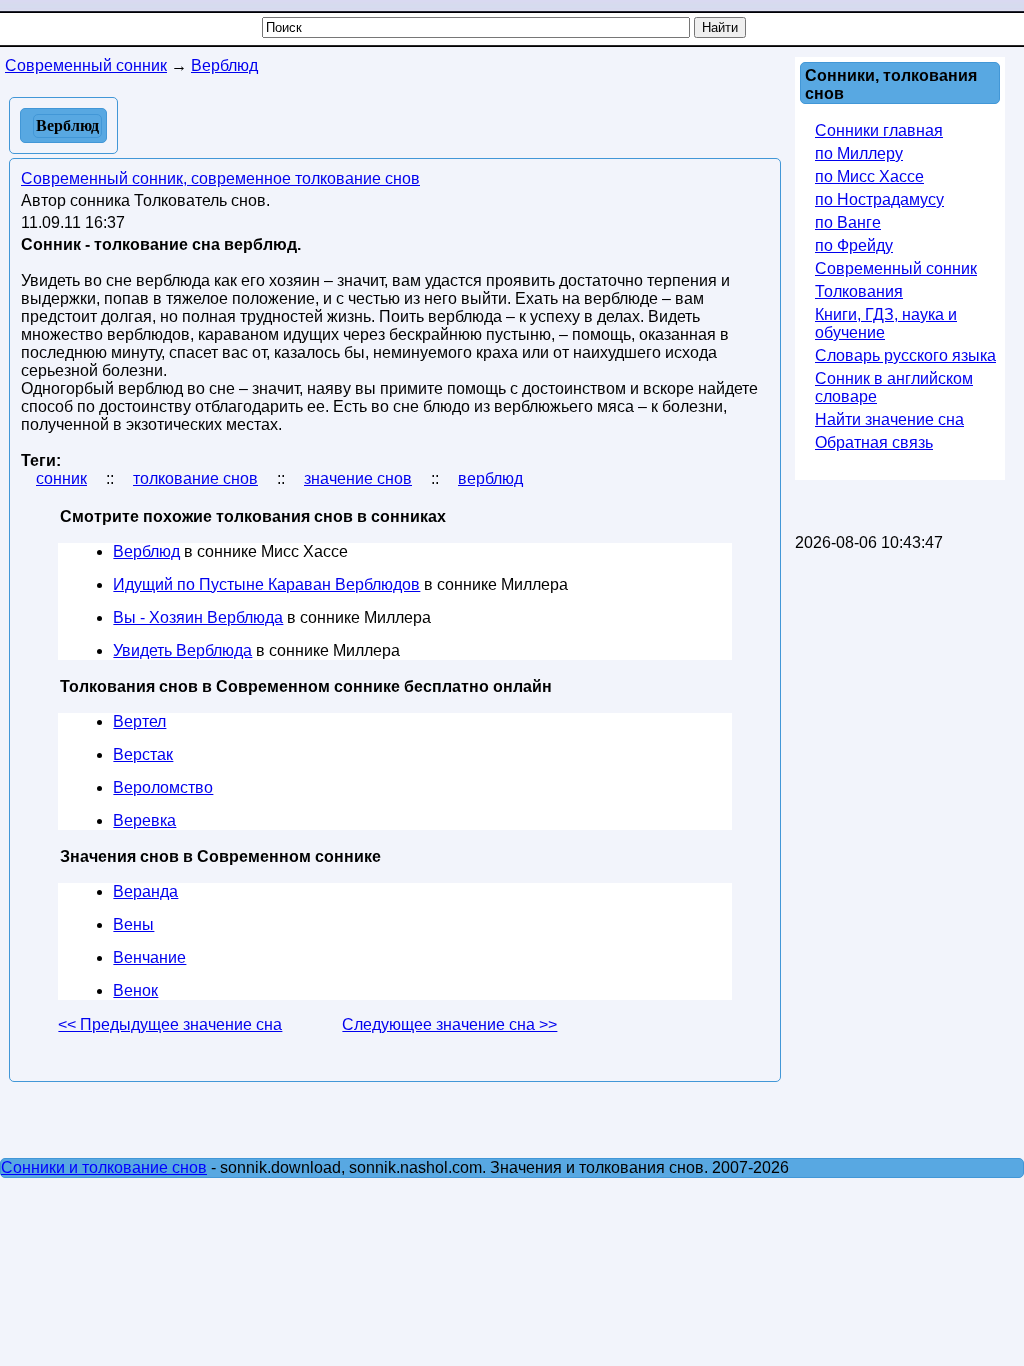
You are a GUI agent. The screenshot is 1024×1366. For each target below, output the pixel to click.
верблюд (490, 478)
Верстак (143, 754)
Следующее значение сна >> (449, 1024)
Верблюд (146, 551)
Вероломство (163, 787)
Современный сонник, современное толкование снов (220, 178)
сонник (61, 478)
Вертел (139, 721)
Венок (135, 990)
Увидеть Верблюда (182, 650)
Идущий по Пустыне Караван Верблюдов (266, 584)
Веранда (145, 891)
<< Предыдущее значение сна (170, 1024)
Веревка (144, 820)
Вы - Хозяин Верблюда (198, 617)
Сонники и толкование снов (104, 1167)
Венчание (149, 957)
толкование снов (195, 478)
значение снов (358, 478)
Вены (133, 924)
